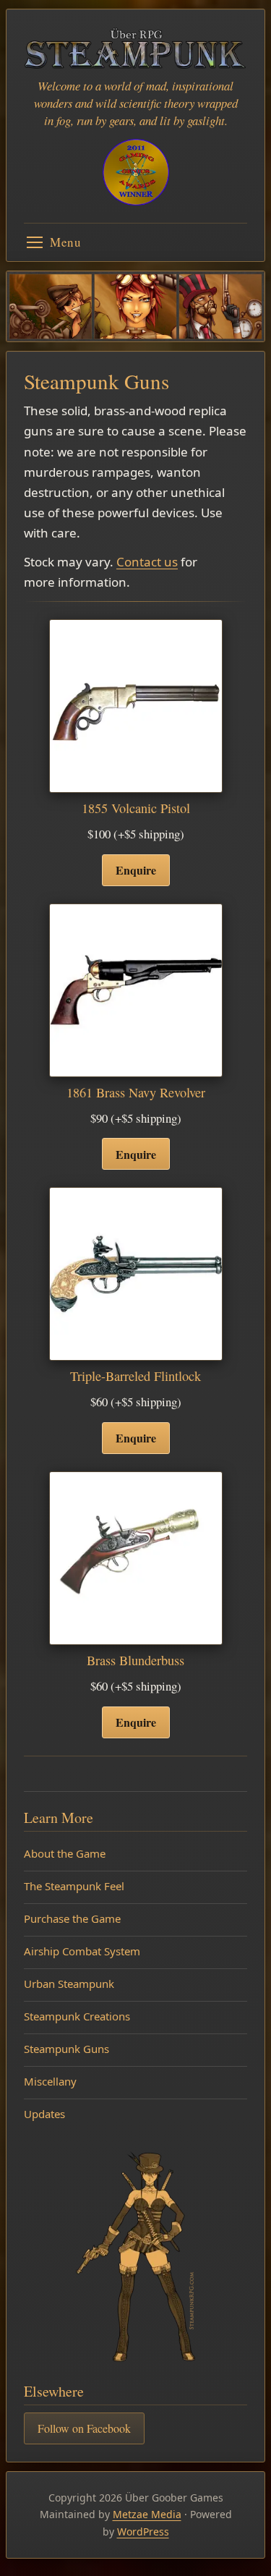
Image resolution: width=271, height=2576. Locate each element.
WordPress (143, 2532)
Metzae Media (147, 2514)
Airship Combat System (82, 1951)
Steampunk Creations (77, 2016)
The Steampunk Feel (74, 1886)
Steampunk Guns (66, 2049)
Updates (44, 2114)
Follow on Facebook (84, 2428)
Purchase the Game (72, 1918)
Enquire (136, 870)
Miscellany (50, 2081)
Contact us (147, 562)
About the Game (65, 1853)
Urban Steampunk (69, 1984)
